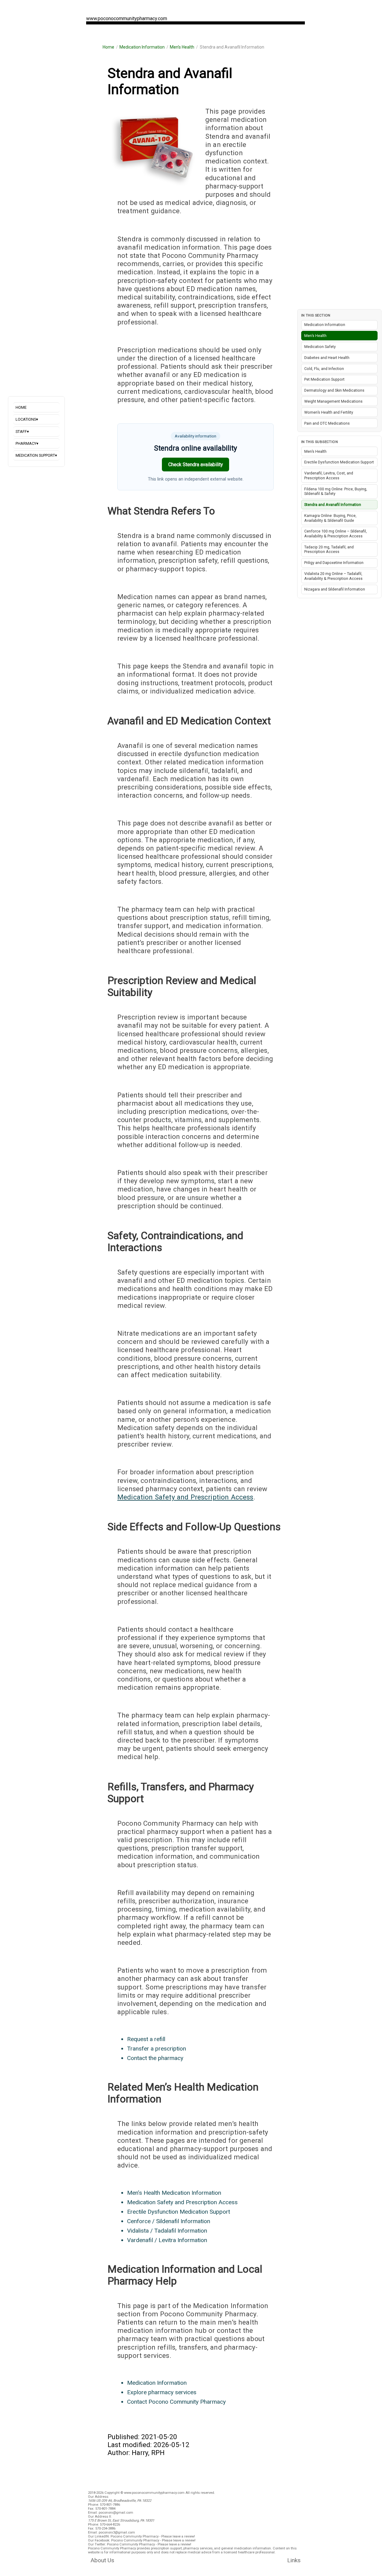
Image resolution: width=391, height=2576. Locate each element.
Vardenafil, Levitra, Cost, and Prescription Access (329, 476)
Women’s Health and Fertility (329, 412)
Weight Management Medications (333, 401)
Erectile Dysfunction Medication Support (179, 2212)
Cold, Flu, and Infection (324, 369)
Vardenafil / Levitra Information (167, 2240)
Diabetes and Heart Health (327, 358)
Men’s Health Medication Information (174, 2193)
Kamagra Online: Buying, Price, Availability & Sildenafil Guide (330, 518)
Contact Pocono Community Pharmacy (176, 2402)
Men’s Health (182, 47)
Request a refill (146, 2039)
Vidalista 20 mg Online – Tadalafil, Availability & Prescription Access (333, 576)
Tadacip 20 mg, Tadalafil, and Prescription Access (329, 549)
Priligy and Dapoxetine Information (334, 563)
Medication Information (142, 47)
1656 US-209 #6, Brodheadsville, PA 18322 (120, 2501)
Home (108, 47)
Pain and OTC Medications (327, 423)
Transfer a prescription (157, 2049)
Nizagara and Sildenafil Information (335, 589)
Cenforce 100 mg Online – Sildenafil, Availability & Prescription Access (336, 534)
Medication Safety (320, 347)
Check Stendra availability (196, 465)
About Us (102, 2560)
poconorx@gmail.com (116, 2513)
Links (294, 2560)
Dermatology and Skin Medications (334, 390)
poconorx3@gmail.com (117, 2532)
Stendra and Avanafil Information (333, 505)
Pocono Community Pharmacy (135, 2536)
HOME (21, 407)
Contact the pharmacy (155, 2058)
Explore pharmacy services (162, 2392)
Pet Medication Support (324, 379)
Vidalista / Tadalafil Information (167, 2231)
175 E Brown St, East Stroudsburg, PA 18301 (121, 2521)
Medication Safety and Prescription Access (185, 1497)
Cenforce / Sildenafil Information (169, 2221)
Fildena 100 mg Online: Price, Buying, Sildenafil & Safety (336, 491)
